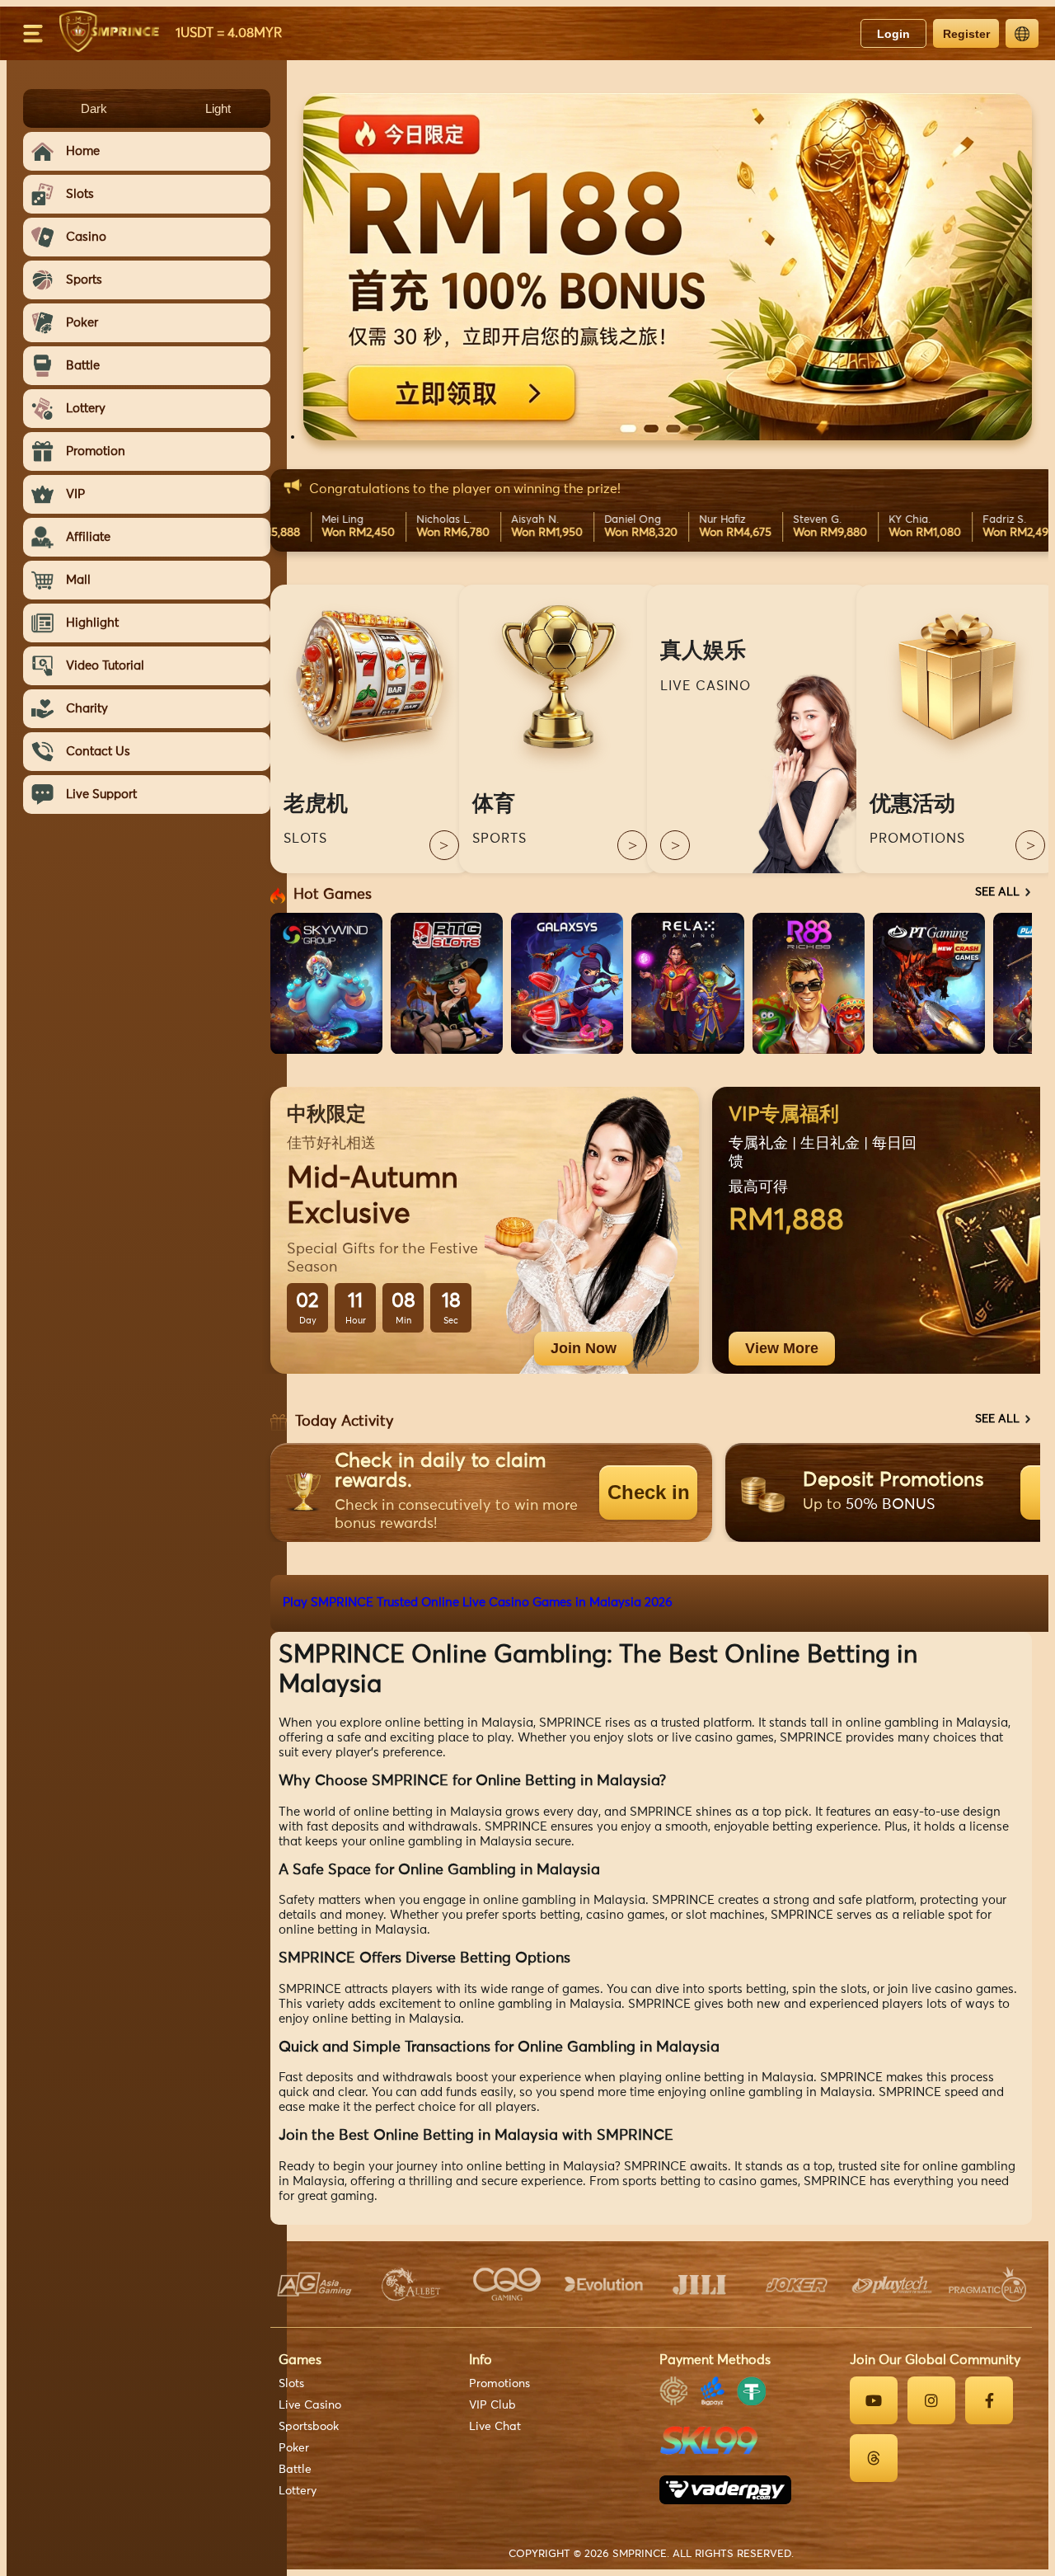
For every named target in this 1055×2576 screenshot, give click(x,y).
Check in (649, 1492)
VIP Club (492, 2405)
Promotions (499, 2384)
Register (966, 34)
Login (893, 34)
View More (782, 1348)
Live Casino (310, 2405)
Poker (294, 2448)
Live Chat (495, 2427)
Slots (291, 2384)
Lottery (298, 2491)
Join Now (584, 1348)
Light (218, 108)
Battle (295, 2470)
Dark (94, 108)
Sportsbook (309, 2427)
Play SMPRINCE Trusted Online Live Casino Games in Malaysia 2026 (478, 1603)
